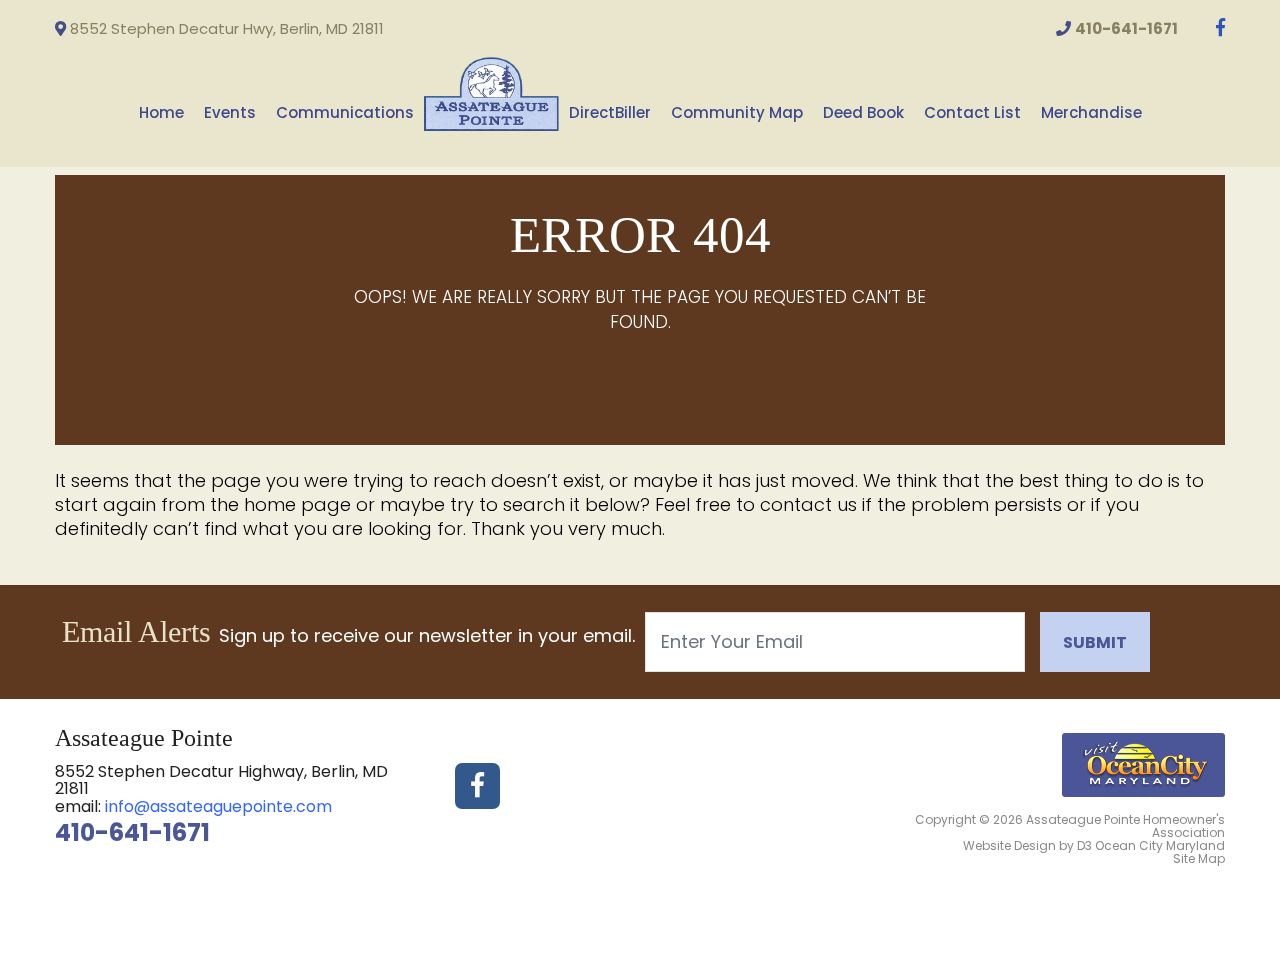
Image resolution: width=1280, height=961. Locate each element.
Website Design (1009, 845)
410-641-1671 (132, 832)
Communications (345, 112)
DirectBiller (610, 112)
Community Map (737, 112)
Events (230, 112)
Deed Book (863, 112)
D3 (1084, 845)
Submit (1095, 642)
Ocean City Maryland (1160, 845)
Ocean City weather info (1230, 41)
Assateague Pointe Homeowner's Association (1125, 826)
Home (161, 112)
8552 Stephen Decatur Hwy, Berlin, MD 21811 (225, 28)
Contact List (972, 112)
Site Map (1199, 858)
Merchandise (1091, 112)
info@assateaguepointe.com (218, 806)
